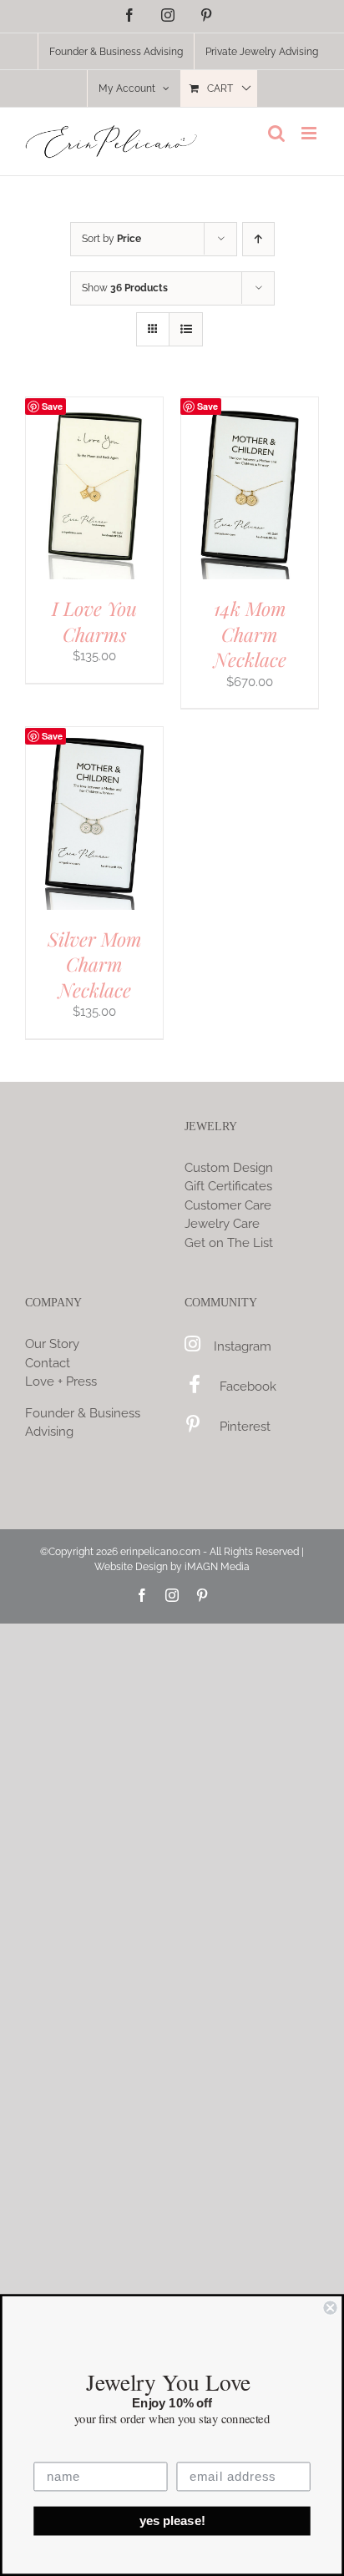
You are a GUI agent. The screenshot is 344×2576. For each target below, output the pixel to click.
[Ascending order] (258, 239)
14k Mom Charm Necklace (250, 634)
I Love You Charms (94, 621)
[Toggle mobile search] (276, 133)
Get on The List (229, 1243)
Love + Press (61, 1381)
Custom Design (229, 1168)
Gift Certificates (228, 1186)
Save (52, 406)
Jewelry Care (222, 1224)
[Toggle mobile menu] (310, 133)
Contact (48, 1363)
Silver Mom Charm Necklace (95, 964)
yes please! (172, 2521)
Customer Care (228, 1205)
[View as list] (186, 329)
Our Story (52, 1344)
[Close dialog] (330, 2307)
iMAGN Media (217, 1567)
